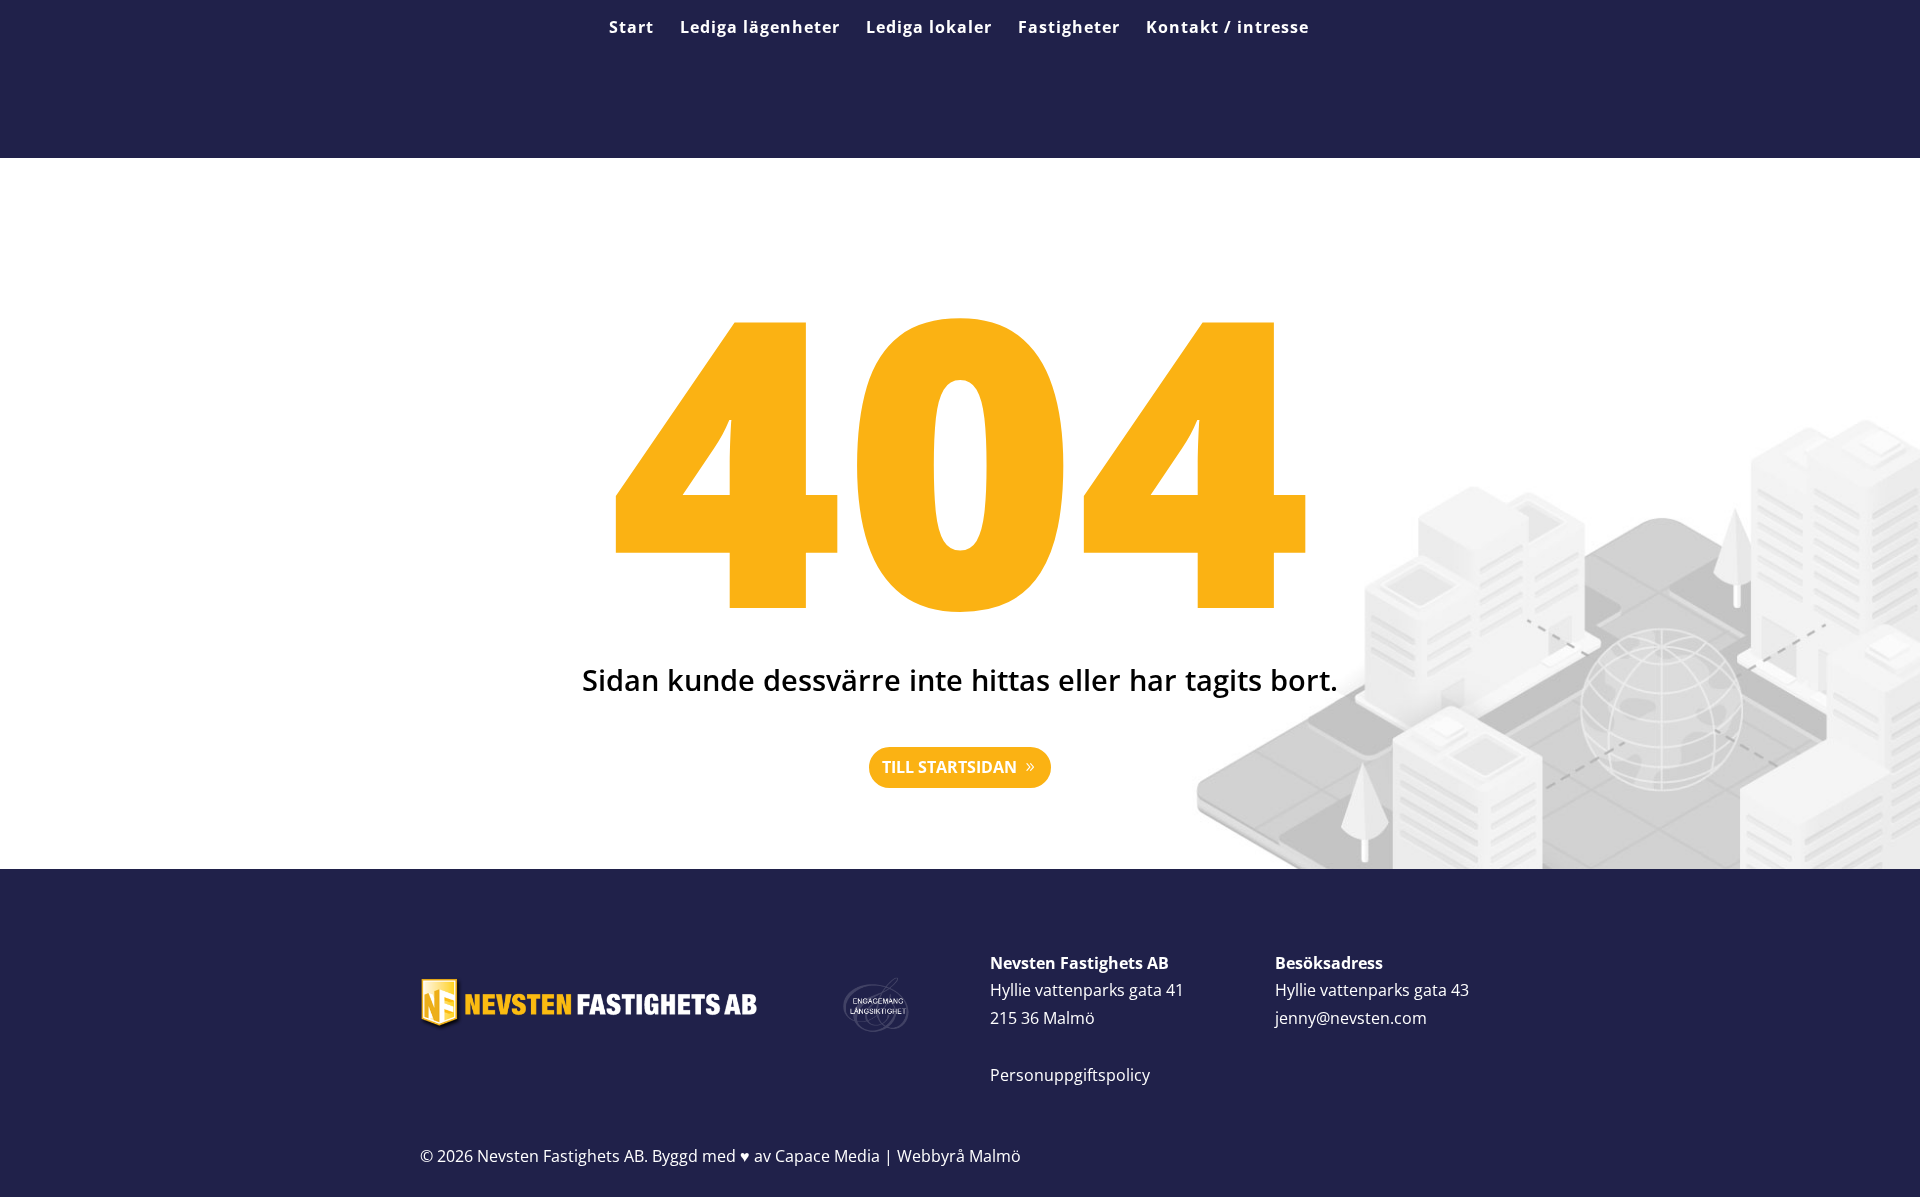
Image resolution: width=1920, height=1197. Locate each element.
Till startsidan (949, 767)
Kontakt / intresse (1227, 29)
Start (631, 29)
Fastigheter (1069, 29)
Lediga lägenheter (760, 29)
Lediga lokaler (929, 29)
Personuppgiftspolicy (1070, 1075)
